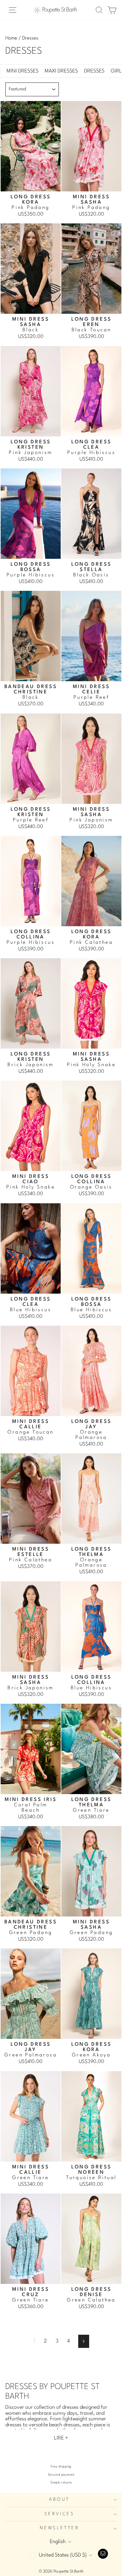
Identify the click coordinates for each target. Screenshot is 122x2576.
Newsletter (59, 2528)
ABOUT (59, 2500)
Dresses (94, 71)
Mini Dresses (23, 71)
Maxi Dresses (61, 71)
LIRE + (61, 2438)
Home (11, 38)
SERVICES (59, 2514)
